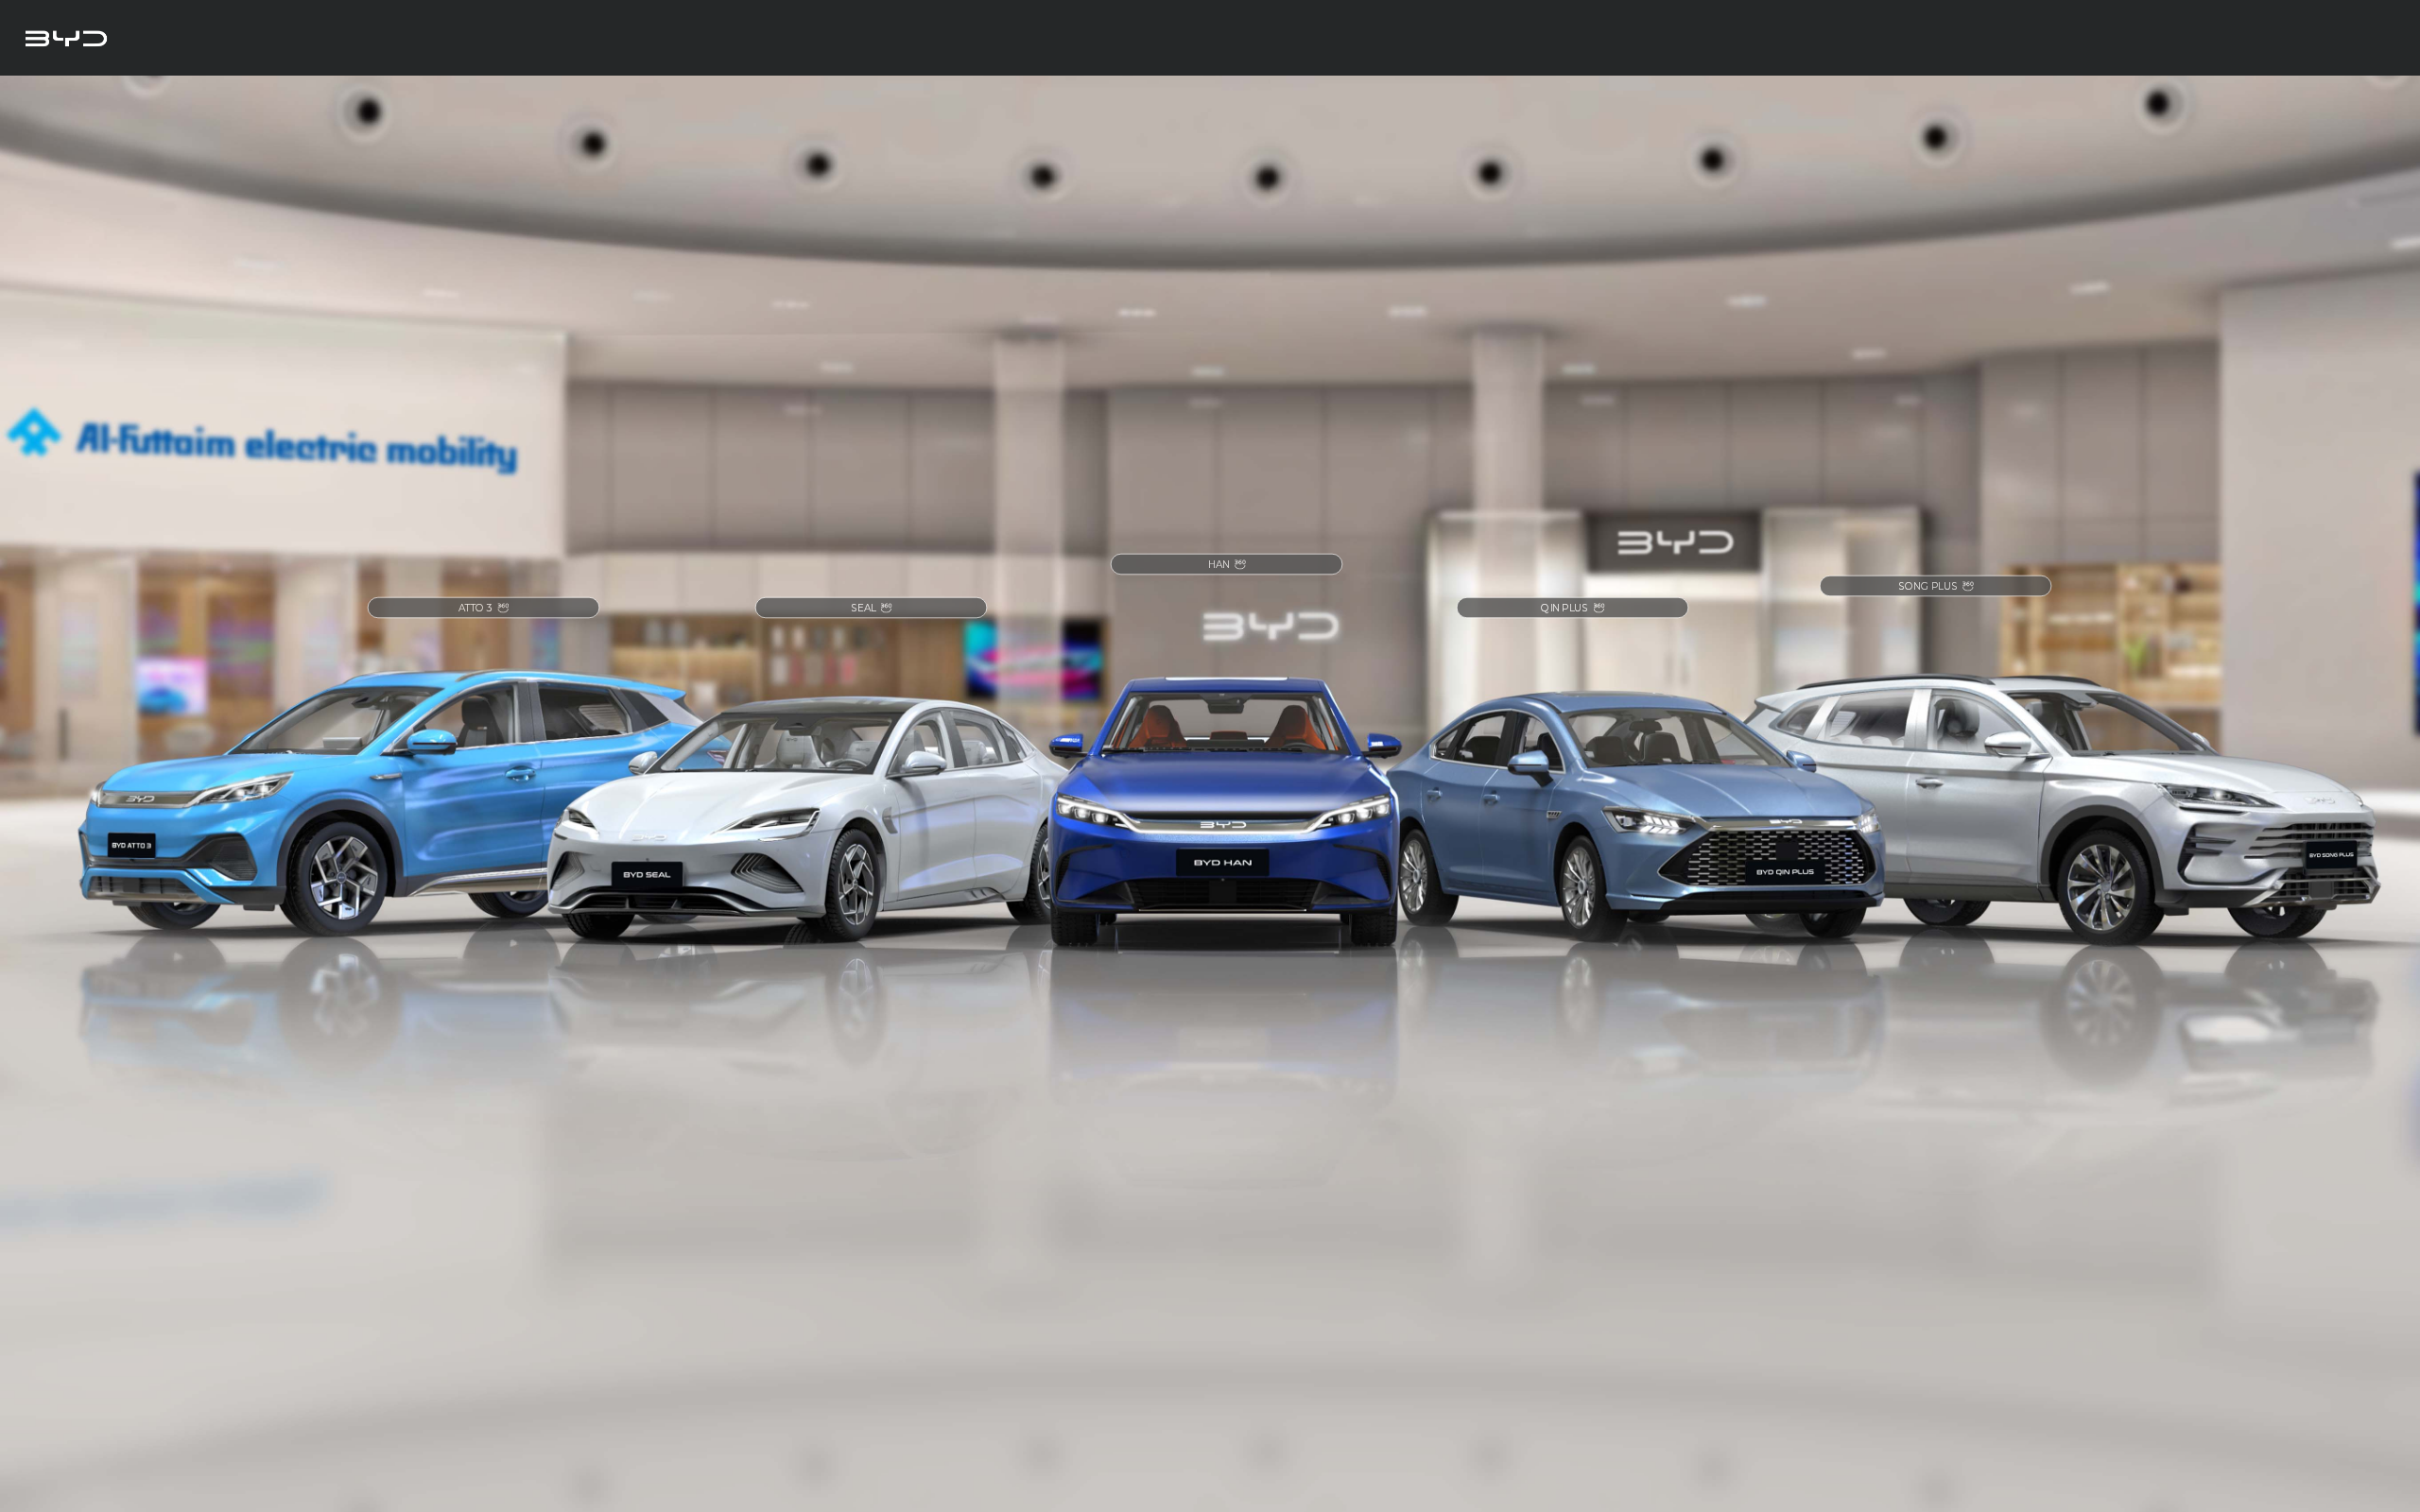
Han (1219, 565)
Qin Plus (1564, 607)
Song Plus (1928, 585)
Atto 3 (476, 607)
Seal (863, 607)
